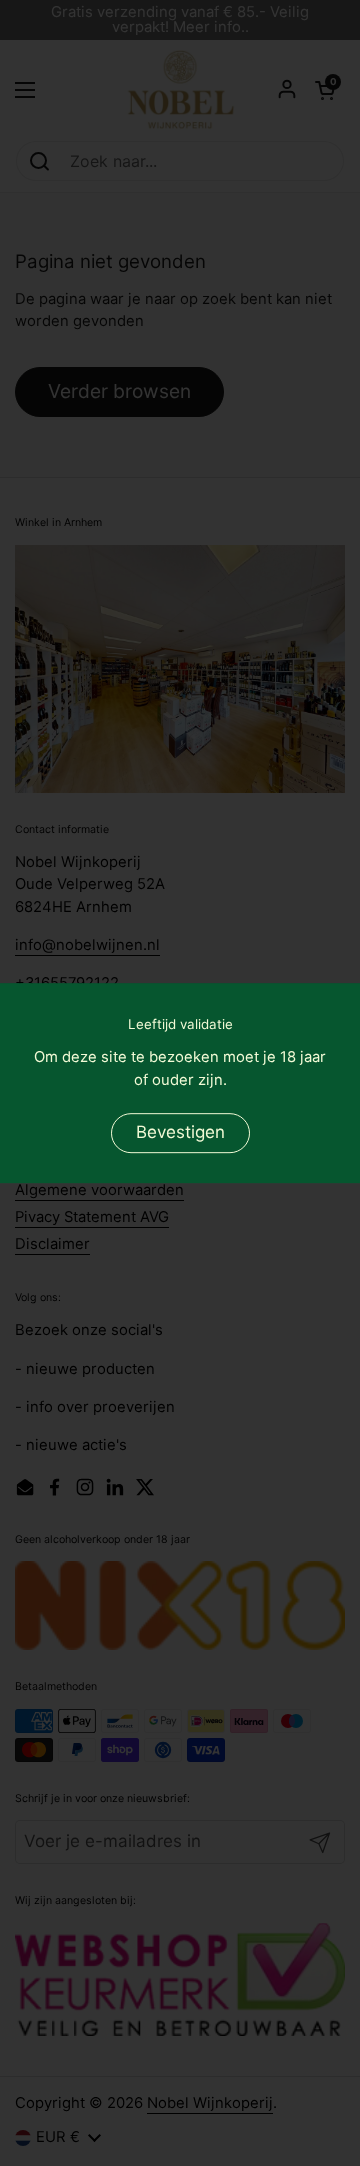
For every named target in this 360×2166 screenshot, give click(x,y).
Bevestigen (180, 1133)
